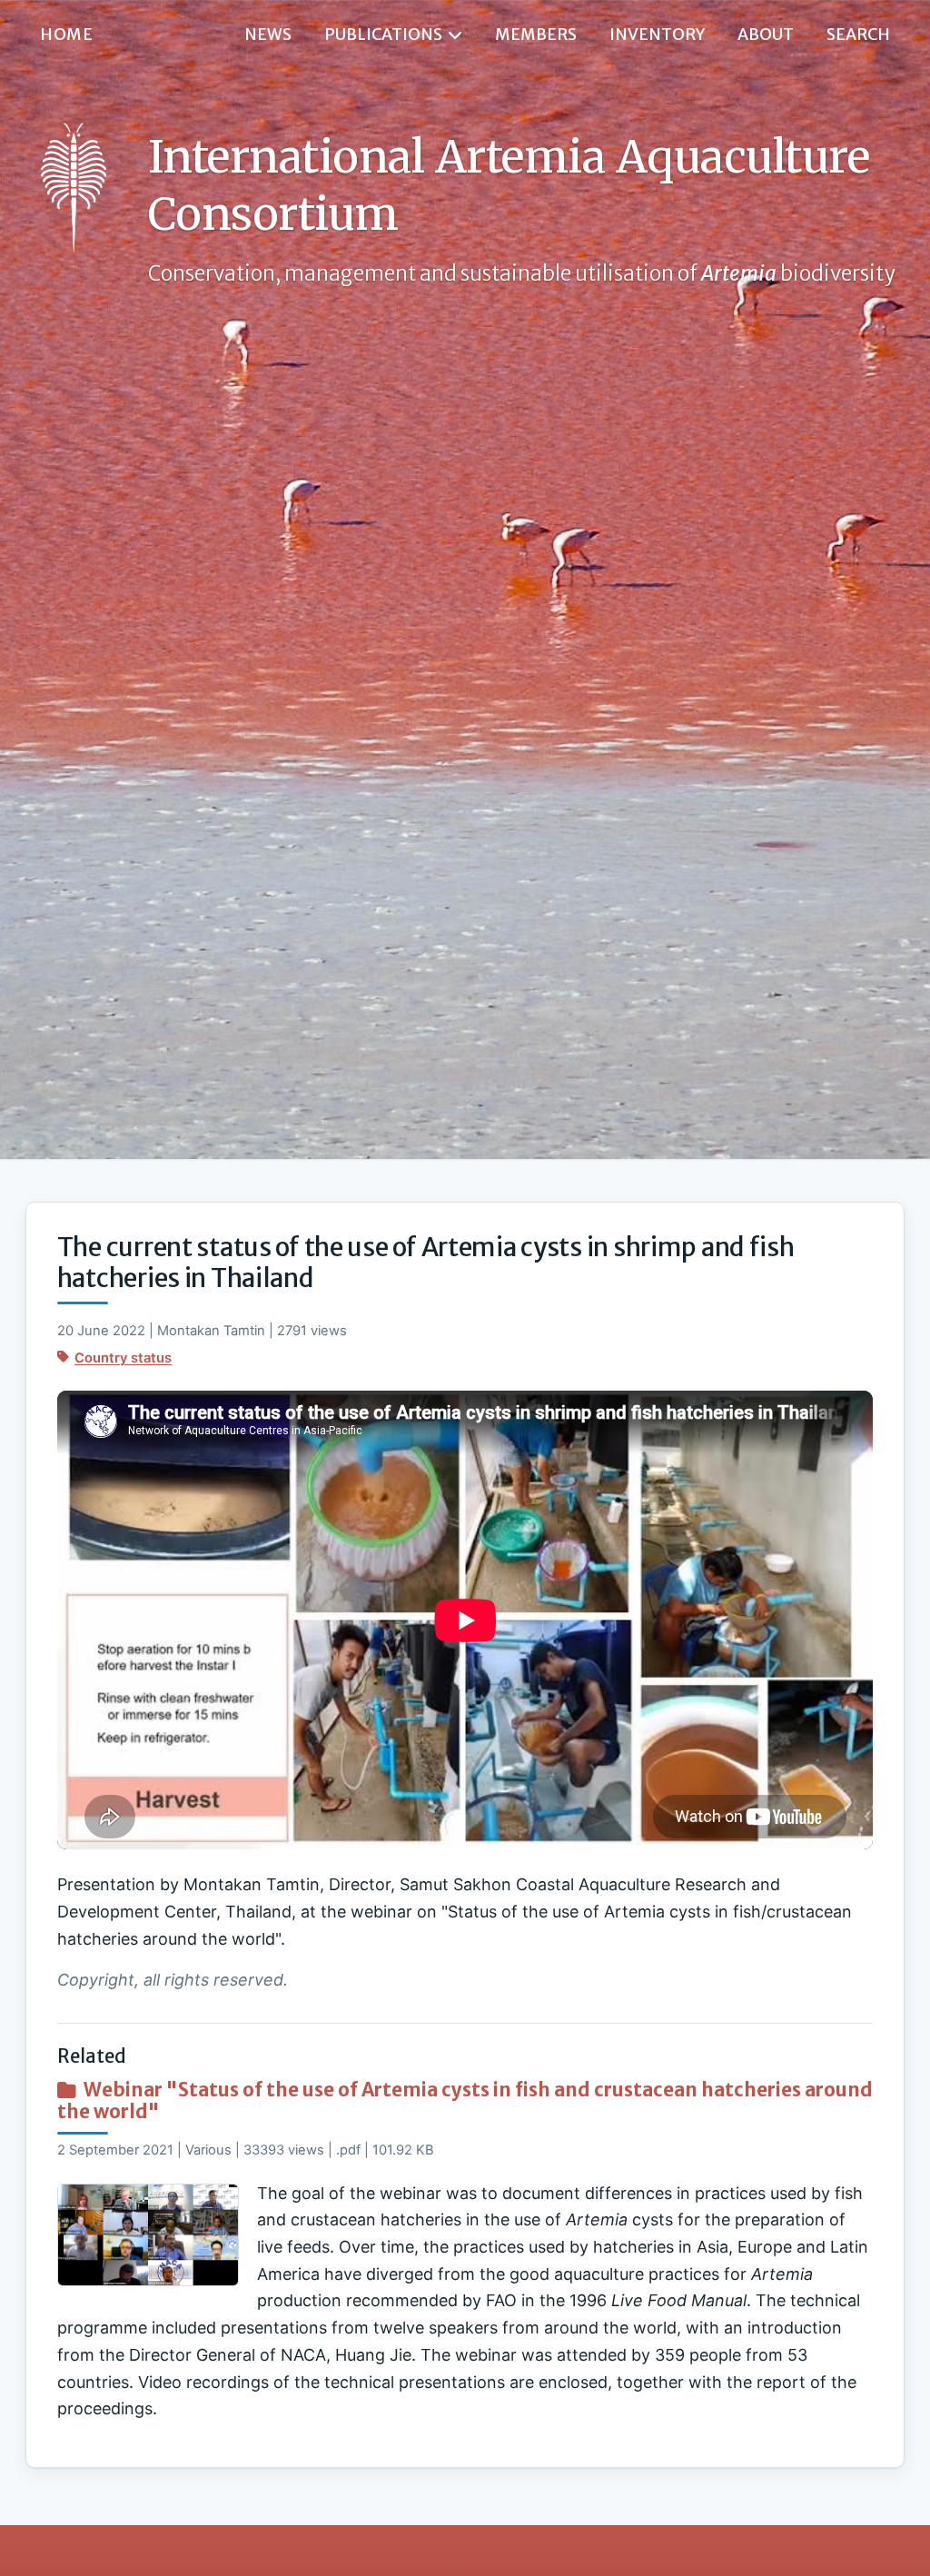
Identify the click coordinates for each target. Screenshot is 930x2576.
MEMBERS (536, 35)
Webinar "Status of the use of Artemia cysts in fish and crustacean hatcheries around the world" (465, 2101)
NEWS (268, 35)
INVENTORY (657, 35)
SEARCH (858, 35)
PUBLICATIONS (383, 35)
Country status (123, 1358)
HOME (66, 35)
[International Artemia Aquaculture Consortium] (74, 188)
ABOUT (766, 35)
